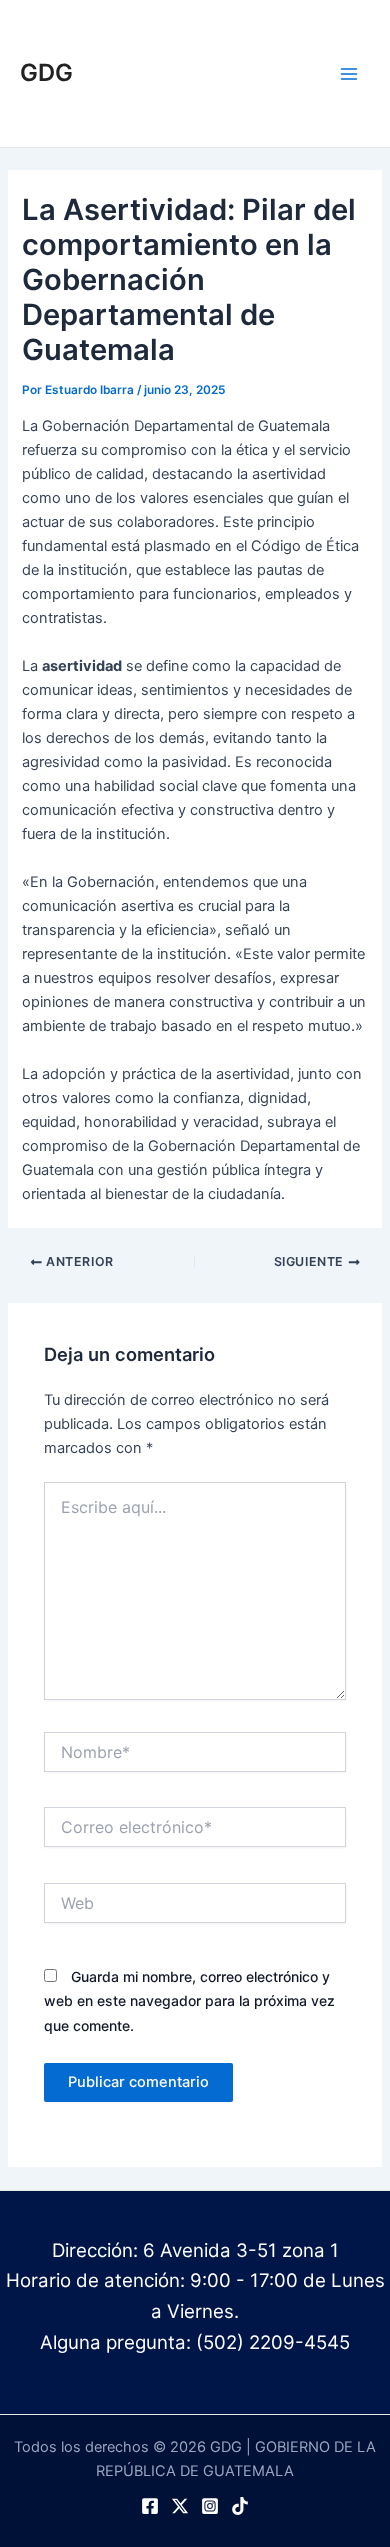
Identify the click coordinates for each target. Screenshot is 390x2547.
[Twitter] (180, 2506)
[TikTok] (240, 2506)
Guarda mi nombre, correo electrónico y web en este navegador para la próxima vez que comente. (189, 2000)
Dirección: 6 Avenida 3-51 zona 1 (195, 2250)
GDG (46, 72)
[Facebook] (150, 2506)
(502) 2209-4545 (273, 2342)
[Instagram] (210, 2506)
